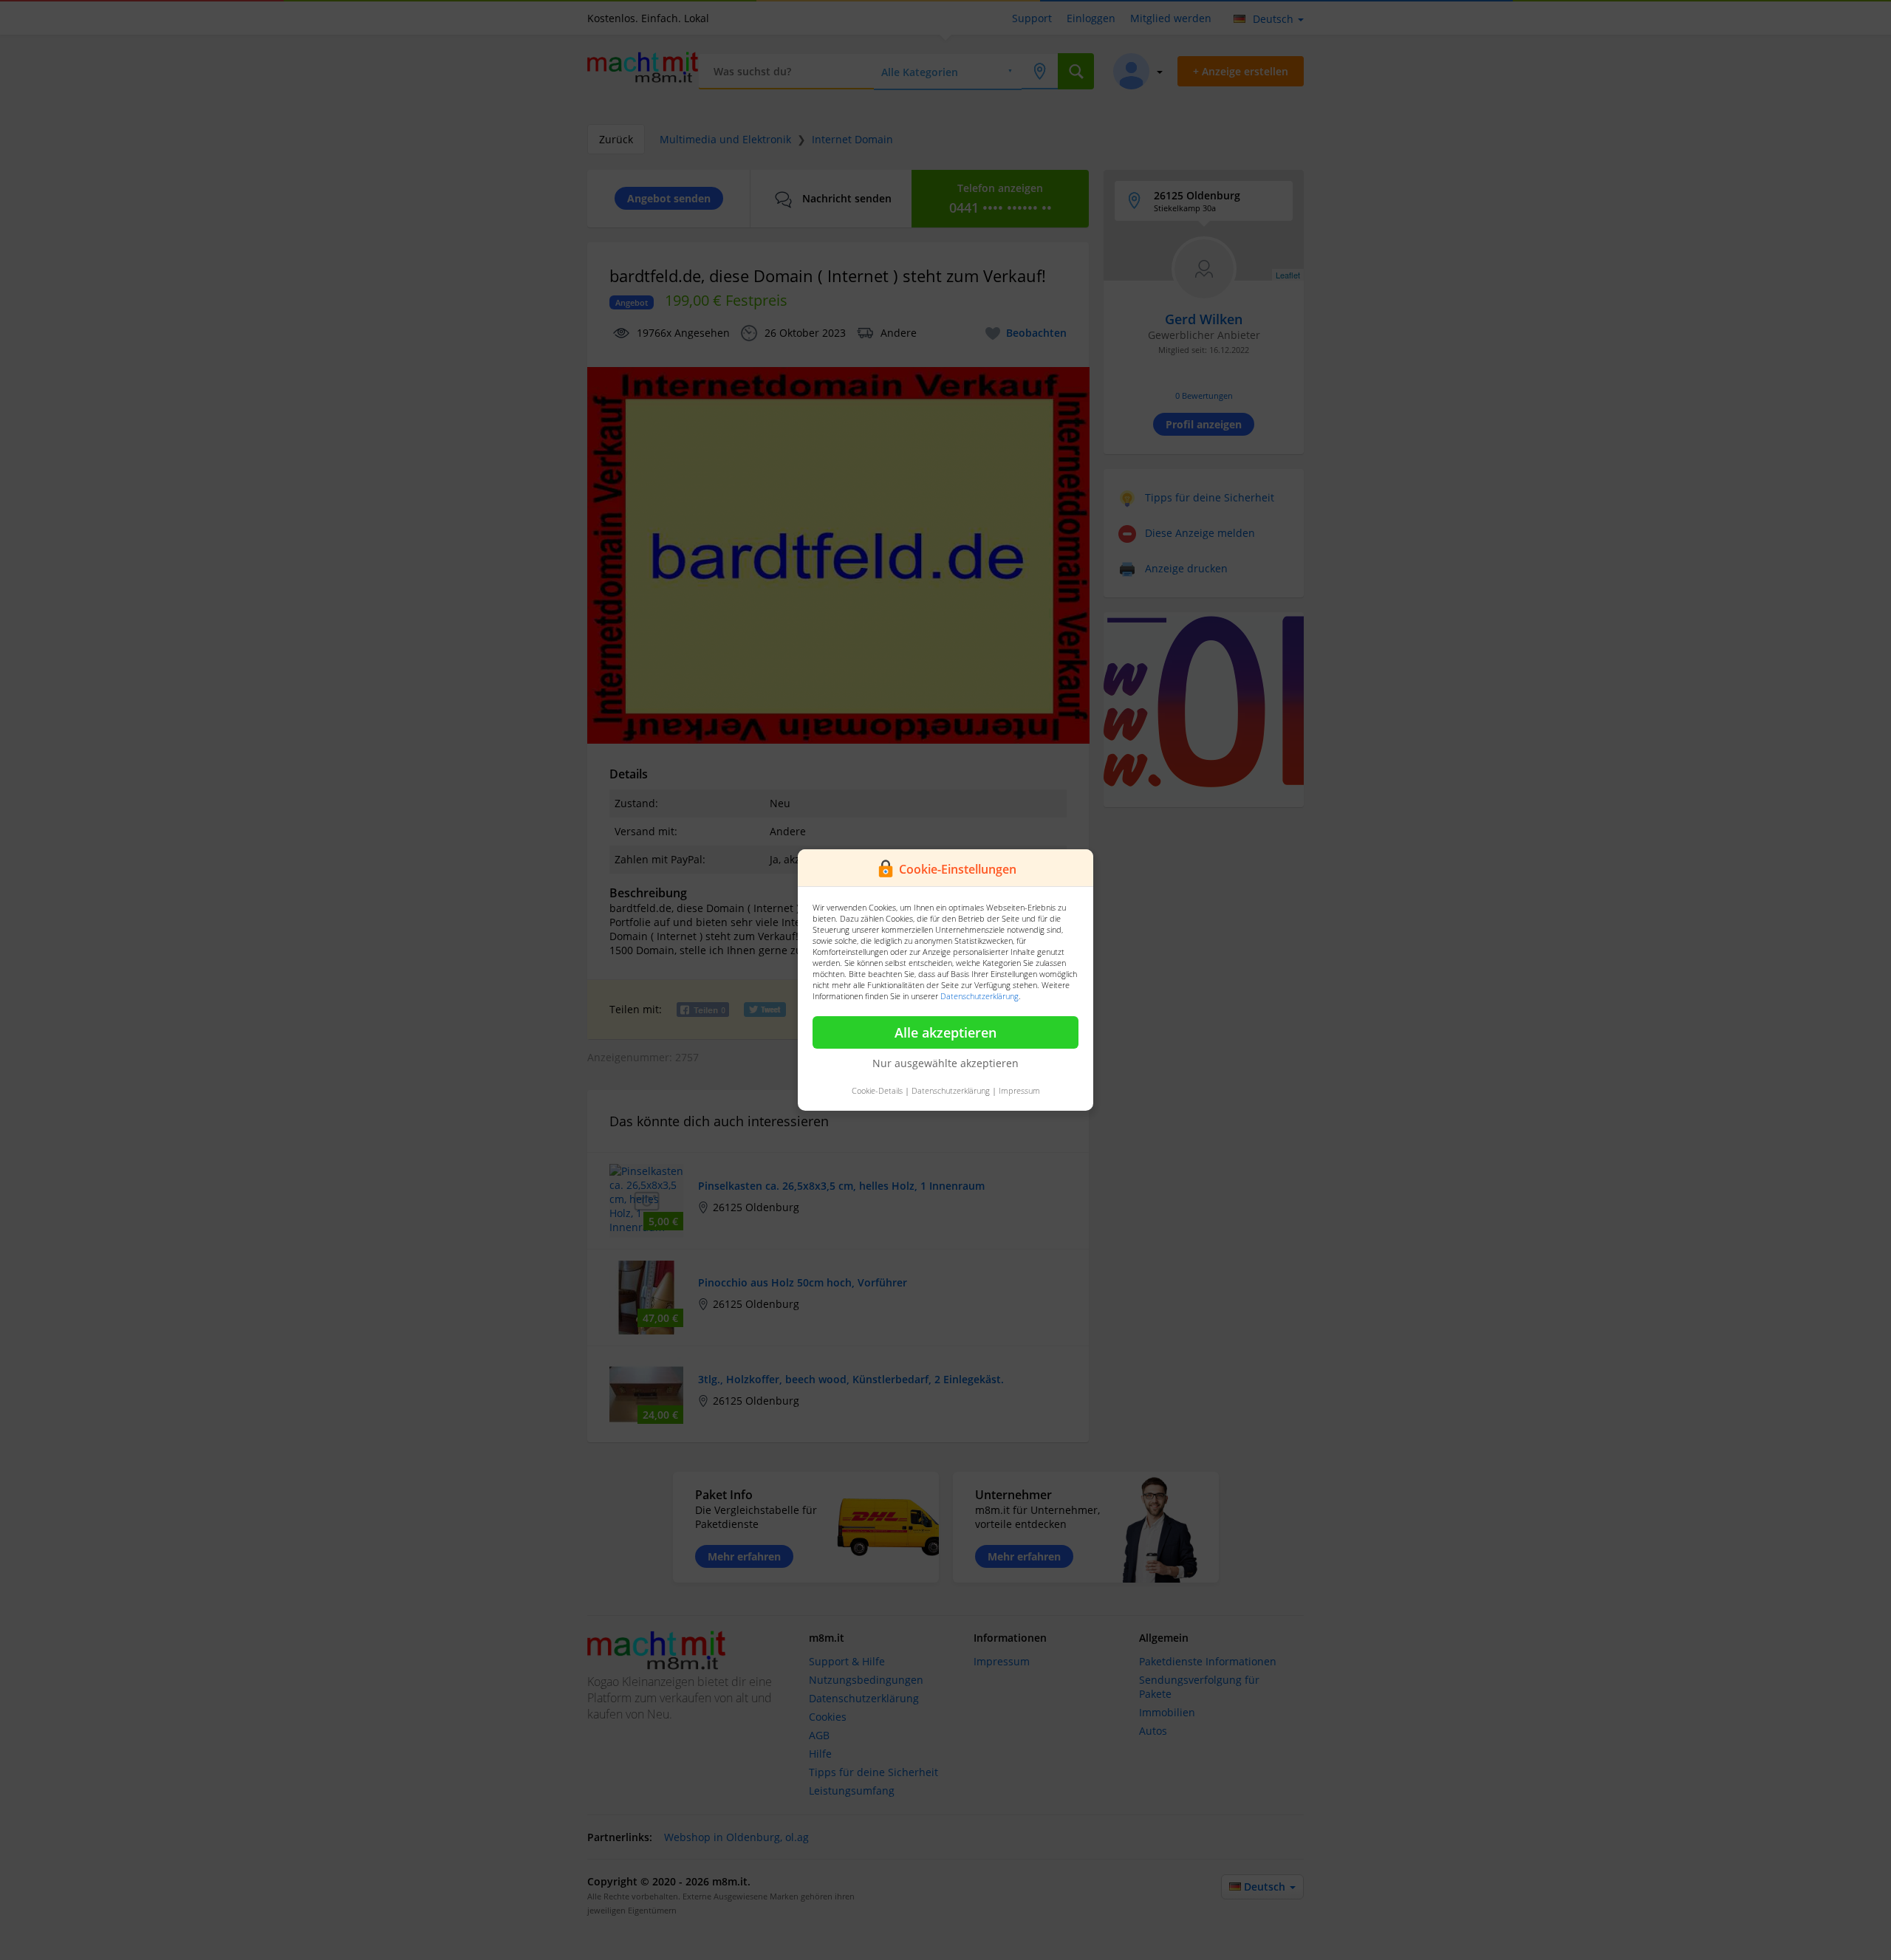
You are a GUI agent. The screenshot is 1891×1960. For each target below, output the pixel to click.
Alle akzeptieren (945, 1032)
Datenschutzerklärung (979, 996)
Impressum (1019, 1090)
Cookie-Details (877, 1090)
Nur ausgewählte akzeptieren (945, 1063)
